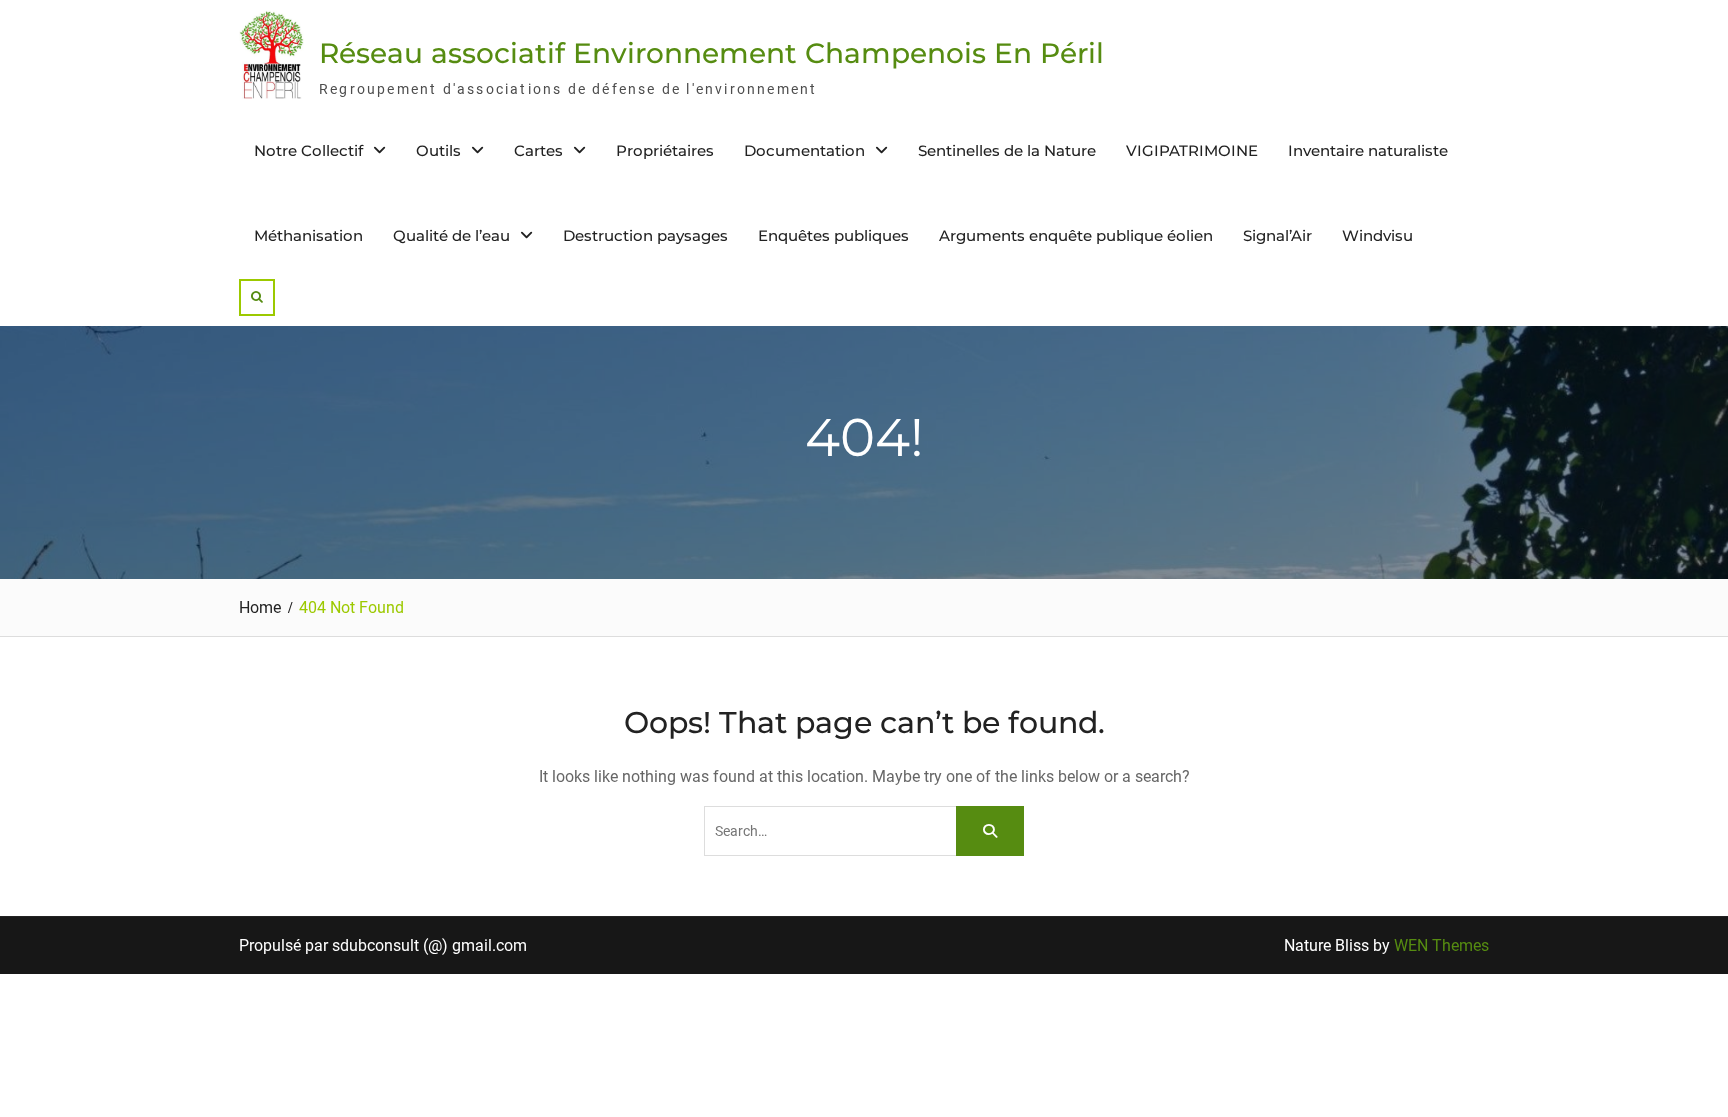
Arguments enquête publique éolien (1076, 235)
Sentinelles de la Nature (1007, 150)
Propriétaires (665, 150)
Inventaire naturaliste (1368, 150)
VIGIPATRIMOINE (1192, 150)
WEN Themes (1441, 945)
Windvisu (1377, 235)
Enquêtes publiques (833, 235)
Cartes (538, 150)
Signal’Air (1277, 235)
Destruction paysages (645, 235)
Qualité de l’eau (451, 235)
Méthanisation (308, 235)
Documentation (804, 150)
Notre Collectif (308, 150)
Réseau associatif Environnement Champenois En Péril (711, 53)
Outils (438, 150)
